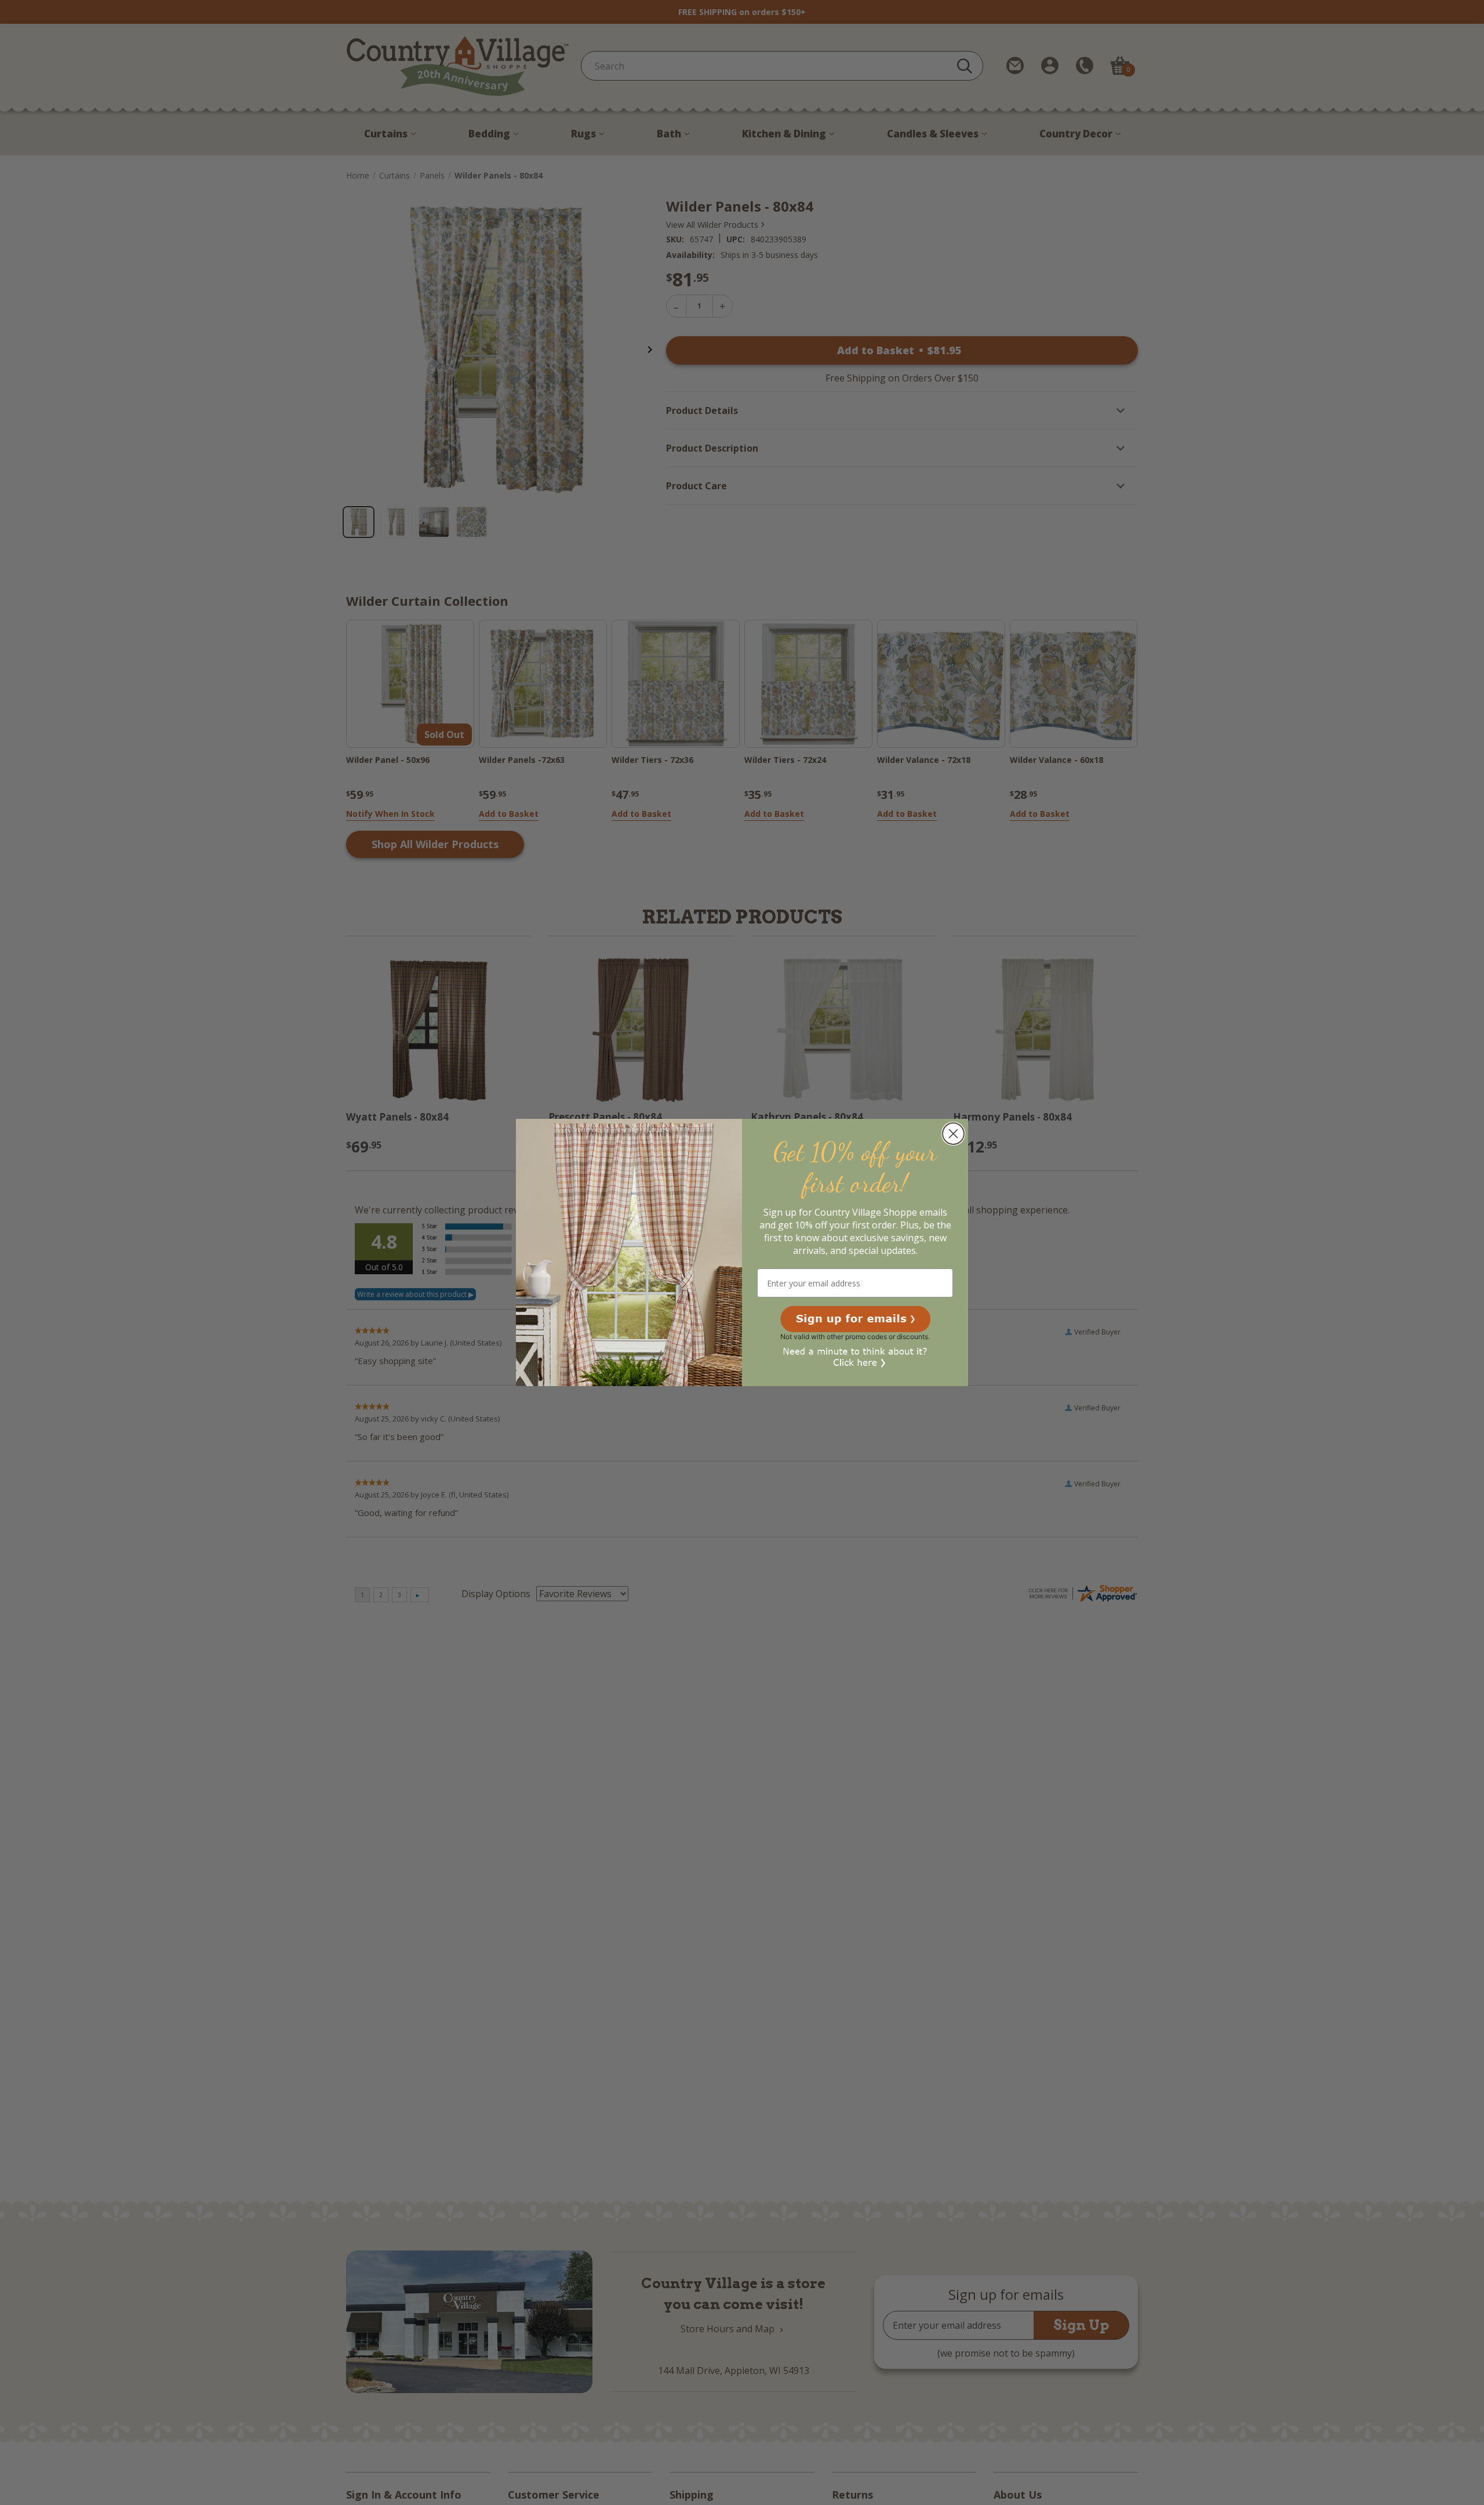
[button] (855, 1319)
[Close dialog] (953, 1134)
